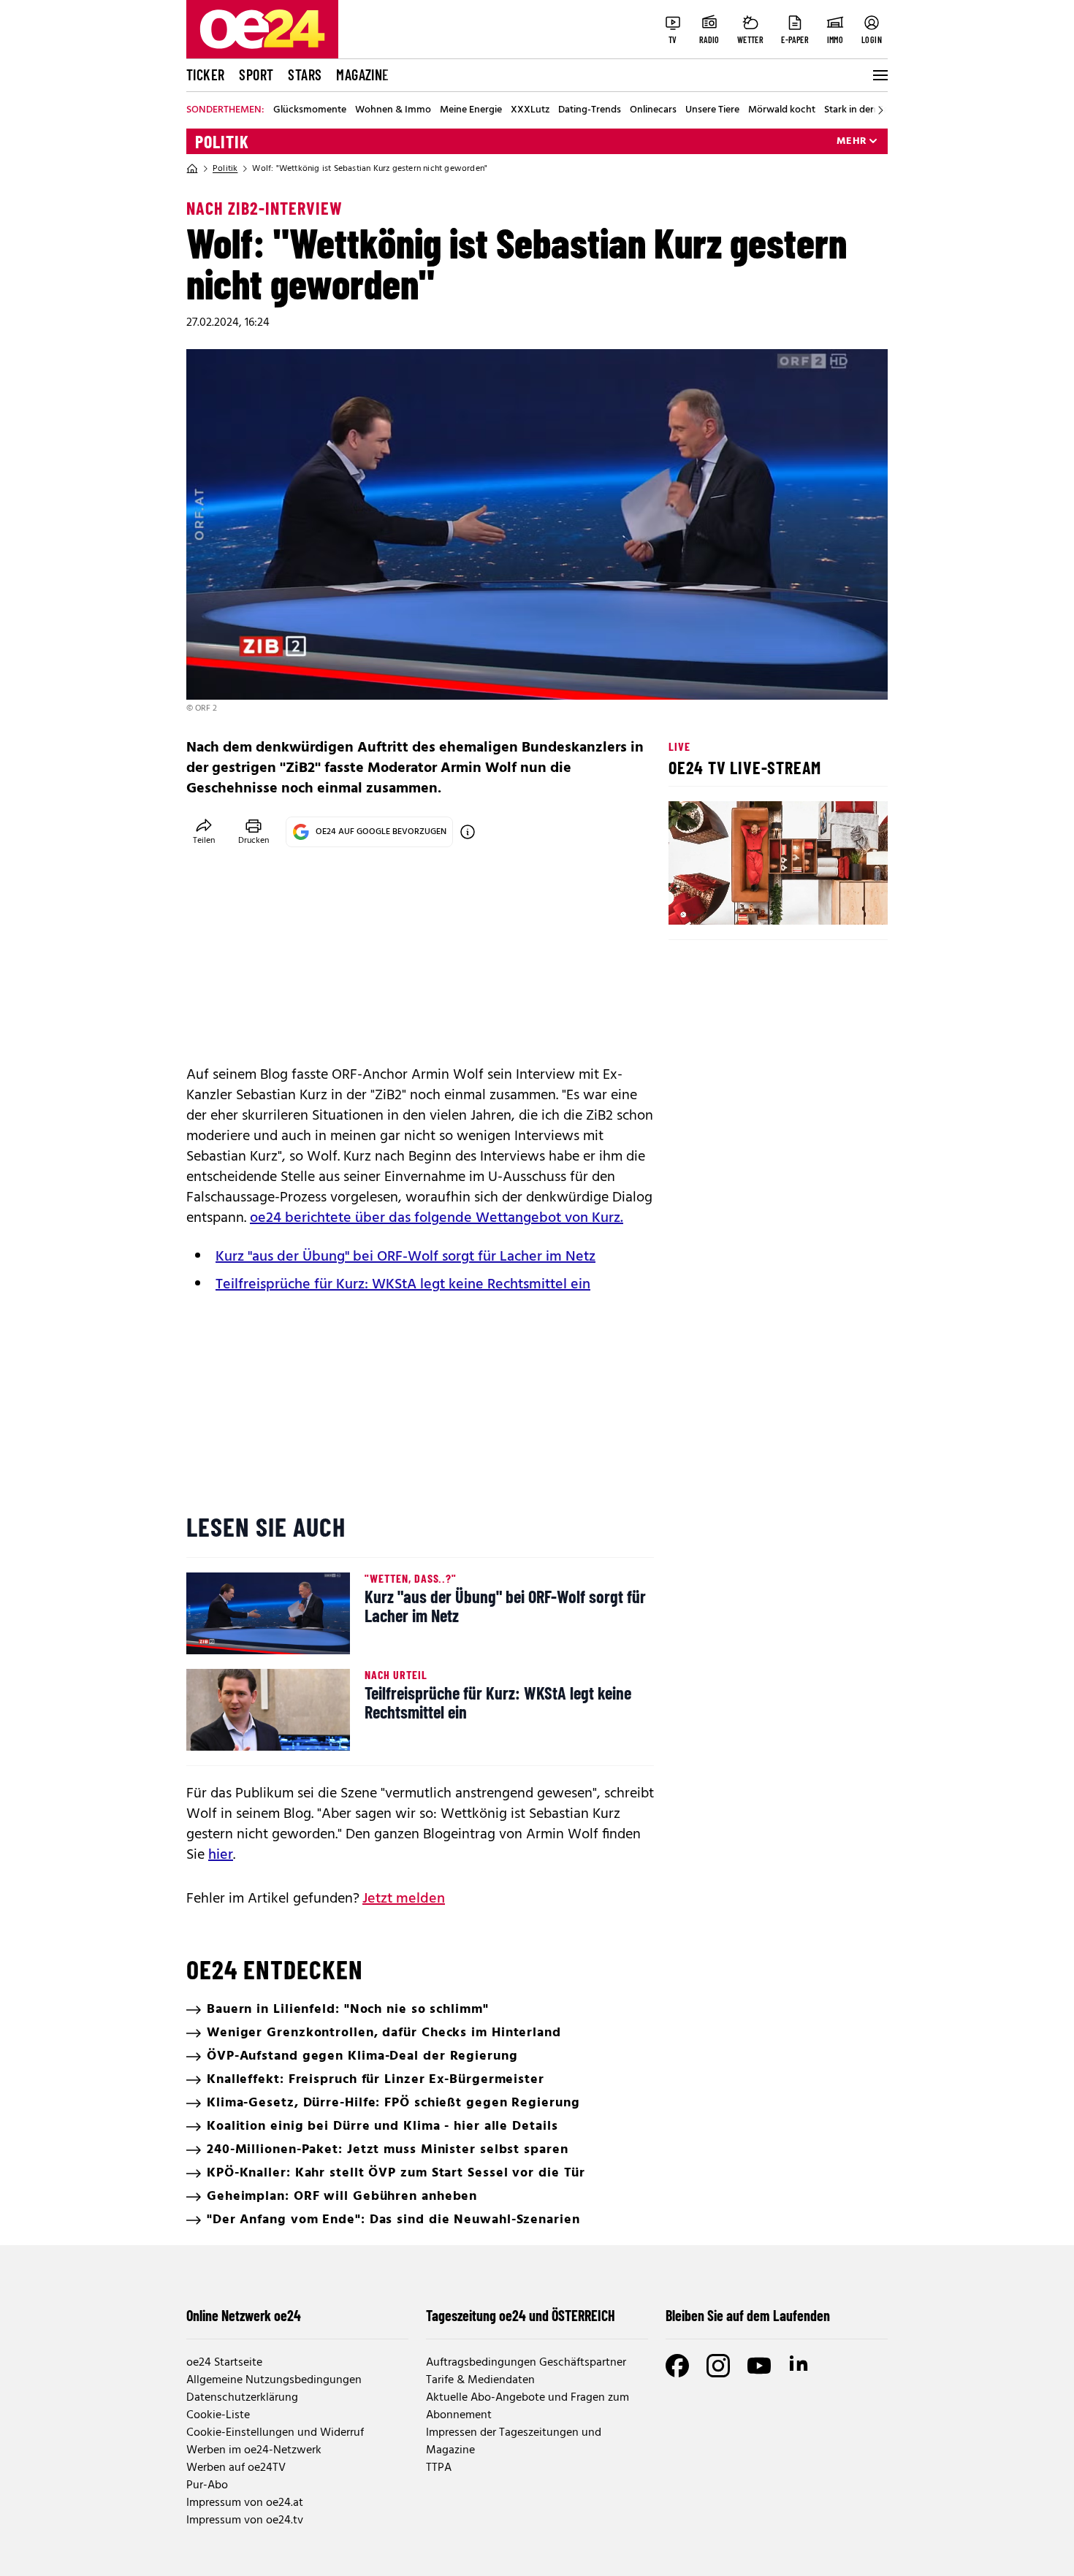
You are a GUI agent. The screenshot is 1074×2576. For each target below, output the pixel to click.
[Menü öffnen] (879, 75)
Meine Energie (471, 110)
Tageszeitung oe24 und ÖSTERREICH (521, 2315)
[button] (692, 901)
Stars (305, 74)
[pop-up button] (841, 901)
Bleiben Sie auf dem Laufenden (748, 2315)
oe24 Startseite (224, 2363)
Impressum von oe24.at (245, 2503)
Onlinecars (653, 110)
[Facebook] (677, 2366)
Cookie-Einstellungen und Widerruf (275, 2433)
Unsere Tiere (712, 110)
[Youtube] (759, 2366)
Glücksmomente (310, 110)
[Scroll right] (880, 110)
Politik (222, 142)
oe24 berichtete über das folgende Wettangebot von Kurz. (437, 1218)
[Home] (192, 169)
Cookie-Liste (218, 2415)
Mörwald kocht (782, 110)
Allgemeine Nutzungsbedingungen (274, 2380)
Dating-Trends (590, 110)
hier (221, 1855)
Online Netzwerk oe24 (244, 2315)
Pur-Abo (207, 2485)
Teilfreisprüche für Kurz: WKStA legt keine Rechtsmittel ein (403, 1285)
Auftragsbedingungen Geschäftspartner (526, 2363)
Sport (256, 74)
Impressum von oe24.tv (245, 2520)
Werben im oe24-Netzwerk (254, 2450)
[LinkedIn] (800, 2366)
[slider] (740, 901)
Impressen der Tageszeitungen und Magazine (514, 2442)
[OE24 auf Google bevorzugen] (468, 832)
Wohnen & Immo (393, 110)
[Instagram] (718, 2366)
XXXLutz (530, 110)
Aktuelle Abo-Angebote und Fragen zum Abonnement (528, 2407)
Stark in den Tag (859, 110)
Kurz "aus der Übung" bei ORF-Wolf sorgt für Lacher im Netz (405, 1257)
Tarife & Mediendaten (480, 2380)
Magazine (362, 74)
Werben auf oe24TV (236, 2468)
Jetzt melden (404, 1899)
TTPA (439, 2468)
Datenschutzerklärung (242, 2398)
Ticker (205, 74)
